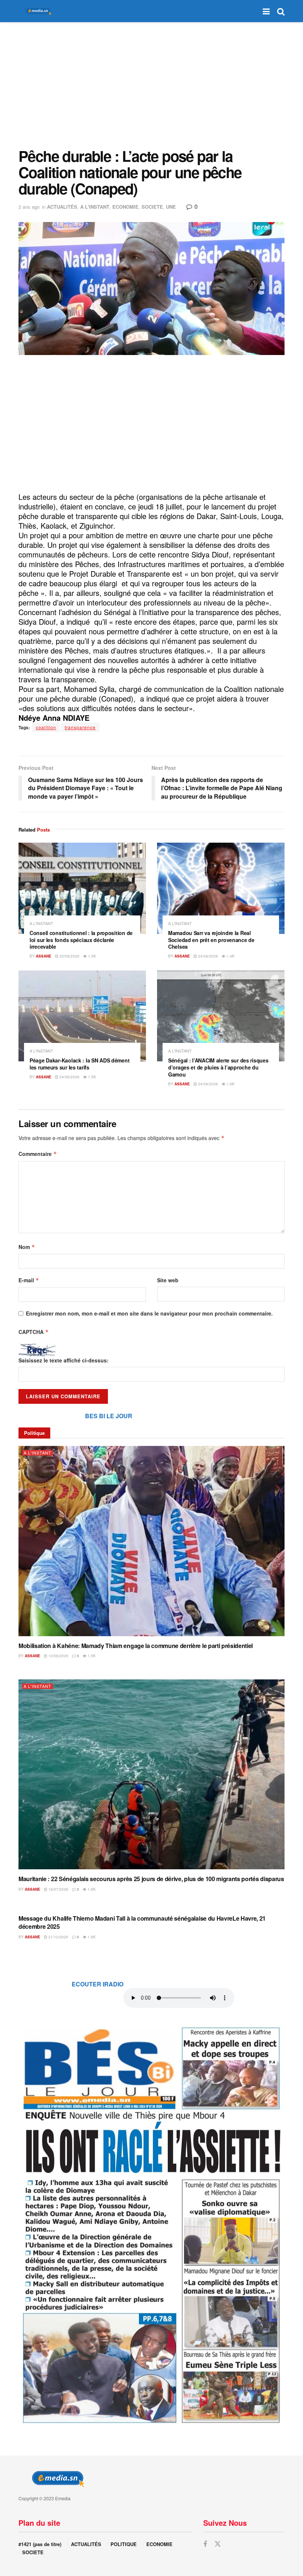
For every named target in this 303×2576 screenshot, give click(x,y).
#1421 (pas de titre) (40, 2544)
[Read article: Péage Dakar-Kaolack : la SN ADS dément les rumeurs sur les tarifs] (82, 1016)
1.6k (230, 1084)
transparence (80, 727)
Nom (27, 1247)
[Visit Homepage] (37, 11)
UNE (171, 207)
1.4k (230, 956)
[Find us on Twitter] (218, 2544)
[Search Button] (281, 11)
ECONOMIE (125, 207)
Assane (44, 956)
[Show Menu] (266, 11)
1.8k (91, 1937)
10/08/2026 (58, 1656)
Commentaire (38, 1154)
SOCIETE (152, 207)
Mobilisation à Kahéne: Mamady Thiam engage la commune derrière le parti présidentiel (136, 1646)
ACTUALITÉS (62, 207)
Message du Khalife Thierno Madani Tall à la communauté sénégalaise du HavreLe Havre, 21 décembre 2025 (142, 1922)
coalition (46, 727)
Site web (168, 1280)
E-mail (29, 1280)
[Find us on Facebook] (205, 2544)
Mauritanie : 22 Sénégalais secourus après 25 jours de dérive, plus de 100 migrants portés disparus (151, 1879)
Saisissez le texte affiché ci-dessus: (64, 1360)
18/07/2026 (58, 1889)
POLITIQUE (124, 2544)
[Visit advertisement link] (151, 2224)
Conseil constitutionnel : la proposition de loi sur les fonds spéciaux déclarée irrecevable (81, 940)
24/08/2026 (207, 956)
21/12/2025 (58, 1937)
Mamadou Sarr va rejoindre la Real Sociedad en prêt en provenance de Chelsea (211, 940)
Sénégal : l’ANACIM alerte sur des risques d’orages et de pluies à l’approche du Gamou (218, 1067)
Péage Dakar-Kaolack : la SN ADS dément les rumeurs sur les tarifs (79, 1064)
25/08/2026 (69, 956)
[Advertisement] (151, 85)
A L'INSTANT (95, 207)
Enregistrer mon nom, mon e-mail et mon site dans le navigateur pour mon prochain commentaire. (149, 1313)
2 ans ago (29, 207)
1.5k (91, 956)
